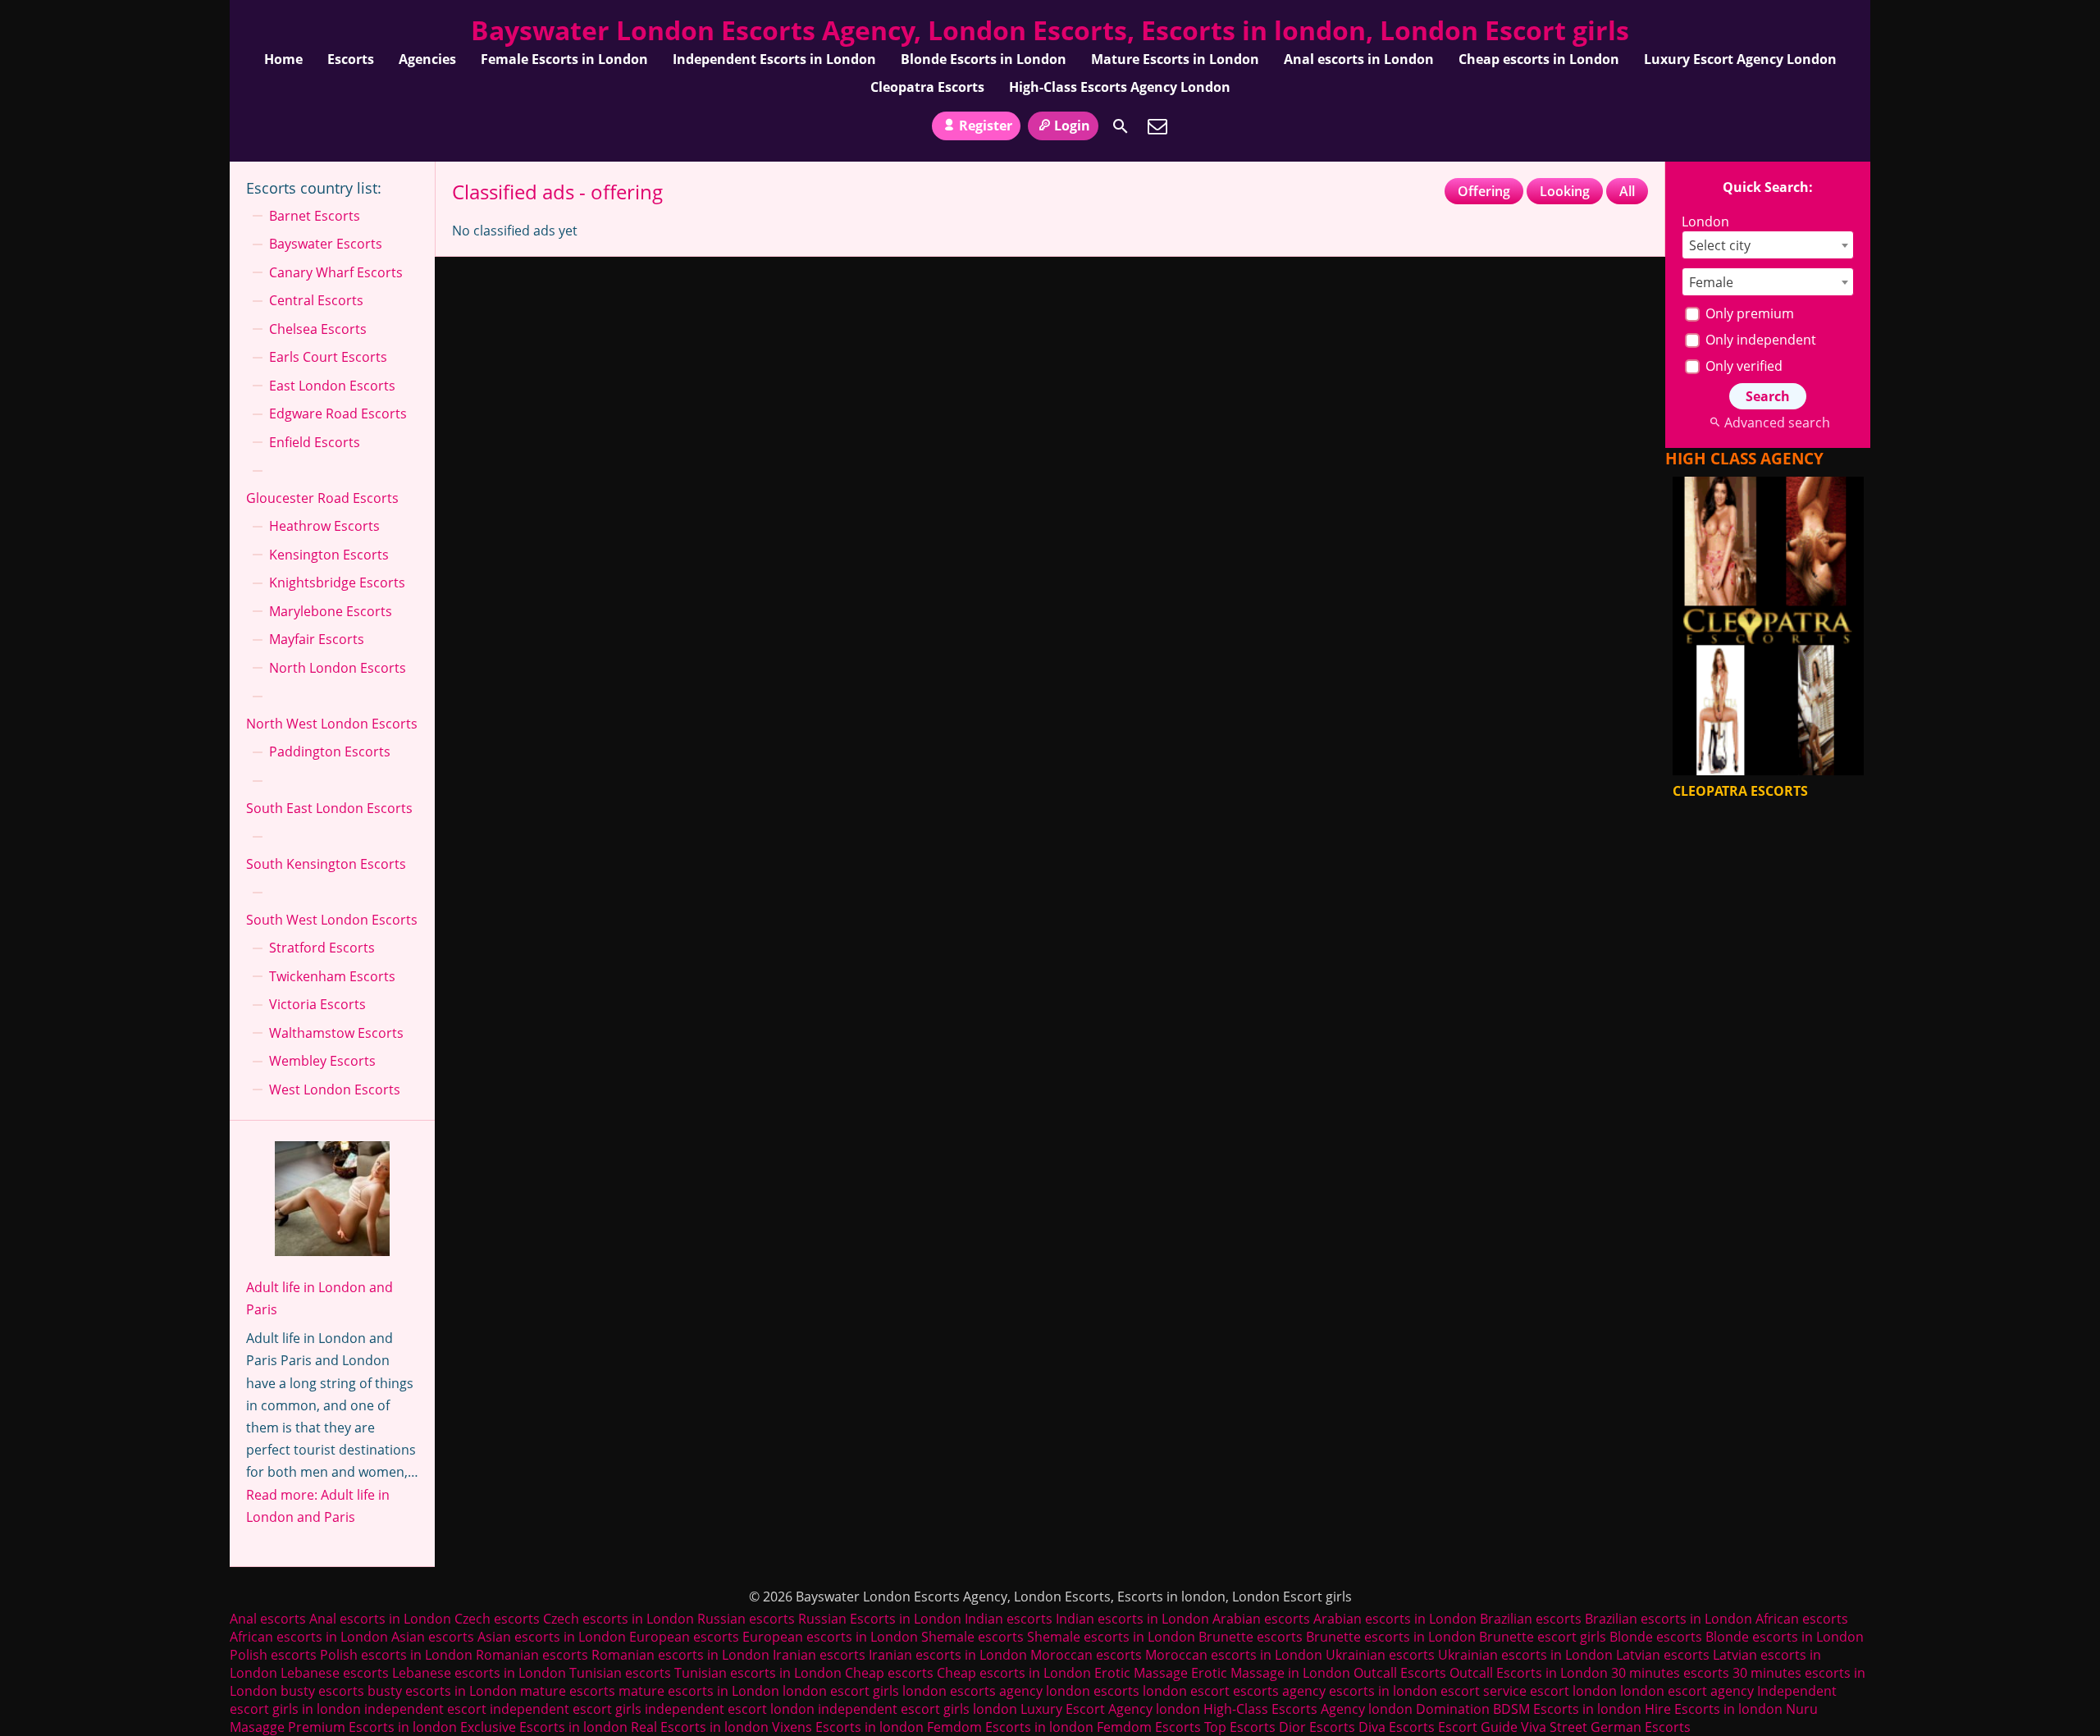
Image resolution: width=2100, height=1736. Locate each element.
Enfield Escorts (315, 442)
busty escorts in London (442, 1691)
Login (1072, 126)
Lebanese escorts (335, 1673)
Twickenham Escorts (332, 976)
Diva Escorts (1397, 1727)
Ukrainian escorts (1380, 1655)
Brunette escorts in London (1391, 1637)
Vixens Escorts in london (848, 1727)
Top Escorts (1240, 1727)
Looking (1565, 191)
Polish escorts (275, 1655)
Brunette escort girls (1543, 1637)
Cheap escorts (889, 1673)
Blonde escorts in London (1785, 1637)
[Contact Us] (1157, 126)
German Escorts (1641, 1727)
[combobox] (1768, 245)
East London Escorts (332, 386)
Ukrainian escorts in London (1525, 1655)
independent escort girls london (918, 1709)
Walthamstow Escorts (336, 1033)
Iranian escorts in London (948, 1655)
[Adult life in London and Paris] (332, 1202)
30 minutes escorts (1670, 1673)
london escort (1186, 1691)
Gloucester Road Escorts (322, 498)
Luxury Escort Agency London (1740, 59)
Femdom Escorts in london (1010, 1727)
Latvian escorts (1663, 1655)
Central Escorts (316, 300)
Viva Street (1554, 1727)
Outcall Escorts (1400, 1673)
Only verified (1742, 366)
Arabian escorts (1261, 1619)
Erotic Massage (1141, 1673)
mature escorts (568, 1691)
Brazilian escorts (1532, 1619)
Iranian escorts (819, 1655)
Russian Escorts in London (880, 1619)
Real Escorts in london (700, 1727)
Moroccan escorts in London (1234, 1655)
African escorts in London (309, 1637)
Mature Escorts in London (1175, 59)
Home (283, 59)
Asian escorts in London (552, 1637)
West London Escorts (335, 1090)
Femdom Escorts (1149, 1727)
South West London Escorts (332, 920)
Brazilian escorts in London (1669, 1619)
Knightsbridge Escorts (337, 582)
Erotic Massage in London (1271, 1673)
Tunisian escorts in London (758, 1673)
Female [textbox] (1711, 282)
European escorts (684, 1637)
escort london (1573, 1691)
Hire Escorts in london (1714, 1709)
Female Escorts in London (564, 59)
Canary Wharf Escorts (336, 272)
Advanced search (1777, 423)
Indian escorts (1009, 1619)
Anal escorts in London (1359, 59)
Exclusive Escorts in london (544, 1727)
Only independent (1759, 340)
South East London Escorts (329, 808)
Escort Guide (1478, 1727)
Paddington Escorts (330, 752)
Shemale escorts (972, 1637)
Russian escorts (746, 1619)
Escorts (351, 59)
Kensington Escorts (329, 555)
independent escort (425, 1709)
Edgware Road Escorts (338, 413)
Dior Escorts (1317, 1727)
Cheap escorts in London (1539, 59)
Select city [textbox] (1720, 245)
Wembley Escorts (322, 1061)
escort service (1484, 1691)
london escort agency (1687, 1691)
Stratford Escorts (322, 948)
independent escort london (730, 1709)
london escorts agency (972, 1691)
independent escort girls (566, 1709)
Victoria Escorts (317, 1004)
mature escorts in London (699, 1691)
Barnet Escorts (315, 216)
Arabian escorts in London (1395, 1619)
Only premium (1748, 313)
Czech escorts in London (619, 1619)
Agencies (427, 59)
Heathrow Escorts (324, 526)
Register (986, 126)
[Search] (1121, 126)
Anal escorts (268, 1619)
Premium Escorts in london (372, 1727)
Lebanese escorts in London (479, 1673)
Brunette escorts (1251, 1637)
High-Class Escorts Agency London (1120, 87)
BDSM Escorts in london (1567, 1709)
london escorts (1093, 1691)
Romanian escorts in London (680, 1655)
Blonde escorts (1656, 1637)
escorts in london (1383, 1691)
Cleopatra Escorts (927, 87)
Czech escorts (497, 1619)
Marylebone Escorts (331, 611)
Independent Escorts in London (774, 59)
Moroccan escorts (1086, 1655)
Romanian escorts (532, 1655)
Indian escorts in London (1132, 1619)
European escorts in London (830, 1637)
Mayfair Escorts (317, 639)
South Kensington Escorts (326, 864)
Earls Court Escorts (328, 357)
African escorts (1802, 1619)
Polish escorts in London (396, 1655)
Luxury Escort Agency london (1110, 1709)
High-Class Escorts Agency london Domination (1347, 1709)
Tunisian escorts (620, 1673)
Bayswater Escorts (326, 244)
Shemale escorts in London (1111, 1637)
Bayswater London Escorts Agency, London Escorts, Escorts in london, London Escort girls (1050, 30)
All (1627, 191)
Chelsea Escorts (318, 329)
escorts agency (1279, 1691)
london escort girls (841, 1691)
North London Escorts (338, 668)
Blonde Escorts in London (984, 59)
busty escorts (322, 1691)
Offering (1484, 191)
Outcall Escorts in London (1529, 1673)
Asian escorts (433, 1637)
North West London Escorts (332, 724)
